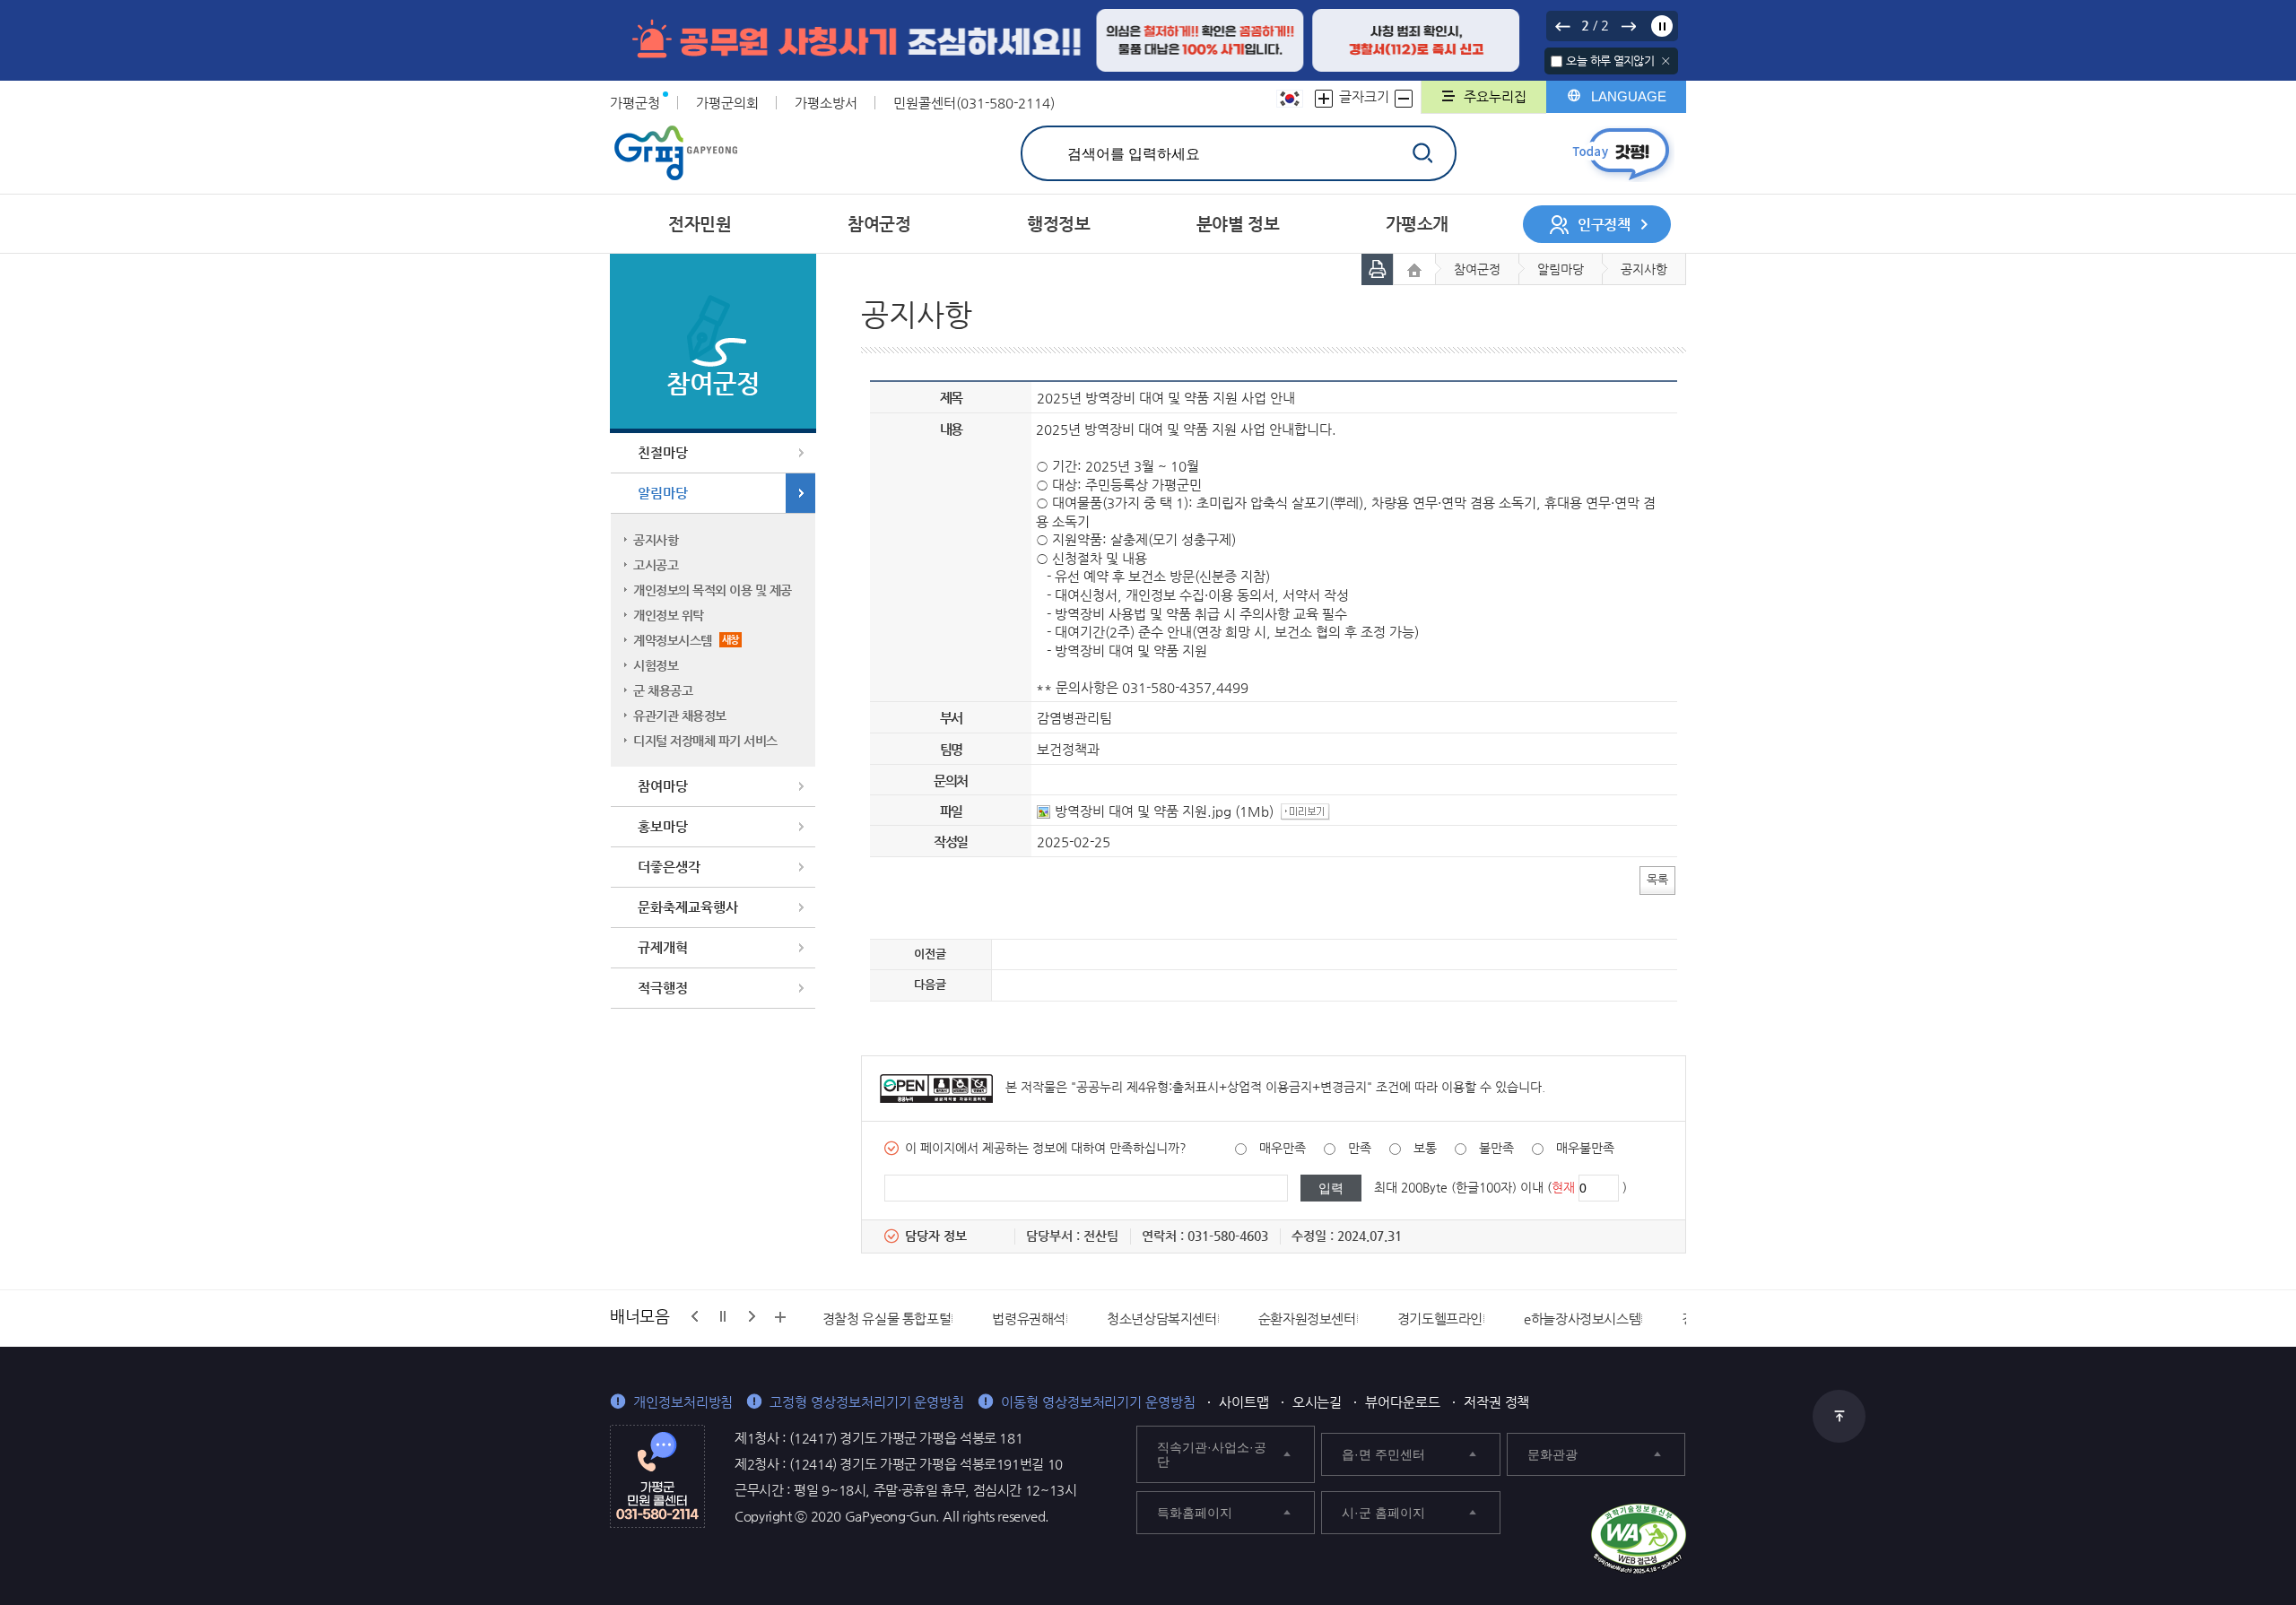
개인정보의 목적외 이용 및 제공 (713, 590)
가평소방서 (826, 103)
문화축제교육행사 (688, 907)
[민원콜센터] (657, 1475)
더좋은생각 (669, 867)
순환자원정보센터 (1307, 1319)
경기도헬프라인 (1440, 1319)
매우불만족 (1585, 1148)
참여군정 (1477, 269)
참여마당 (663, 786)
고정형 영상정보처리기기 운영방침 (867, 1402)
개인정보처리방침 (683, 1402)
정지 (1662, 26)
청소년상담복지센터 (1162, 1319)
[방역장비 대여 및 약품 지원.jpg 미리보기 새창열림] (1308, 811)
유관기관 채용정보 (680, 716)
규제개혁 (663, 947)
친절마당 (663, 452)
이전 (1562, 26)
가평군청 (635, 103)
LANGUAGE (1629, 96)
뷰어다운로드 (1403, 1402)
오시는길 (1318, 1402)
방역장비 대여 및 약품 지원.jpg (1143, 811)
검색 (1422, 153)
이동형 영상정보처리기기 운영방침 (1098, 1402)
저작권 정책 (1497, 1402)
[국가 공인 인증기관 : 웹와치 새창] (1639, 1539)
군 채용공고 (663, 690)
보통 (1425, 1148)
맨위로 (1839, 1416)
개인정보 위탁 (669, 615)
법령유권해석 (1029, 1319)
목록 (1657, 879)
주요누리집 (1495, 96)
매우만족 (1283, 1148)
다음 (1628, 26)
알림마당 (663, 493)
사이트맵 (1244, 1402)
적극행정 (663, 988)
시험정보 (656, 665)
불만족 (1496, 1148)
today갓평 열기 (1621, 154)
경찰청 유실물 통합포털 (887, 1319)
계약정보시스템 (686, 640)
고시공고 (656, 565)
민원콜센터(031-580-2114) (974, 103)
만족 (1360, 1148)
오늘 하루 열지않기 (1610, 61)
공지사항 (656, 540)
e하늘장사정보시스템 (1582, 1319)
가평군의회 (727, 103)
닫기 (1666, 61)
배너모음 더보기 (780, 1317)
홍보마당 (663, 826)
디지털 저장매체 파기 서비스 (705, 741)
